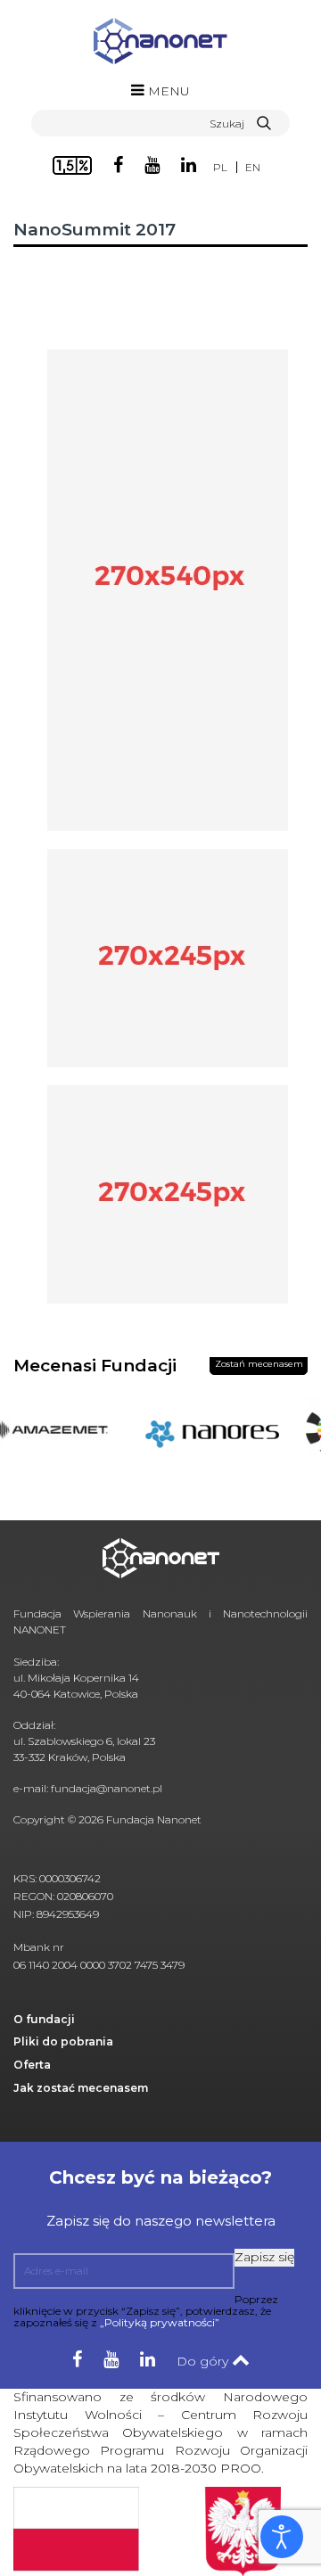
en (253, 167)
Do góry (204, 2361)
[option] (204, 1439)
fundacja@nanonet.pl (107, 1788)
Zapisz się (264, 2257)
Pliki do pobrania (63, 2041)
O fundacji (44, 2019)
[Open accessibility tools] (282, 2537)
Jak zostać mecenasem (81, 2088)
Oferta (32, 2065)
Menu (167, 91)
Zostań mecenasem (259, 1364)
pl (220, 167)
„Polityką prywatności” (160, 2322)
